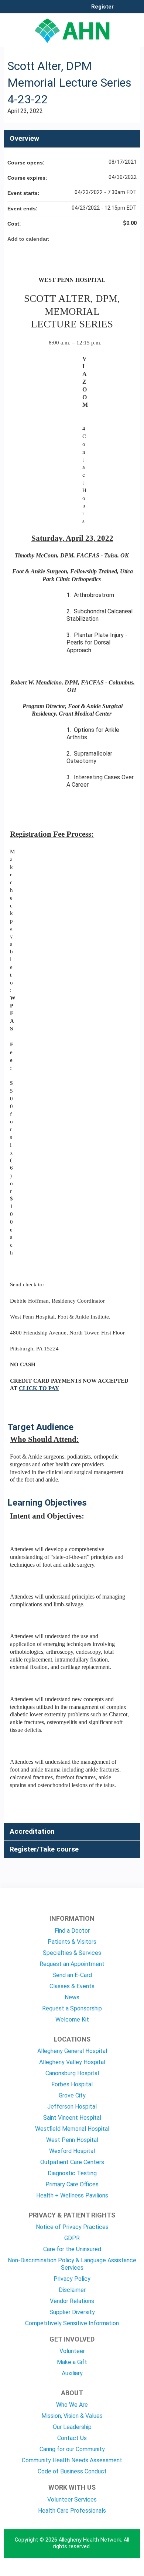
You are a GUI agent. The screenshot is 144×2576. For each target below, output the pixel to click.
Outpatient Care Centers (72, 2162)
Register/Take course (44, 1849)
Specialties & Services (72, 1953)
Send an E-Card (72, 1975)
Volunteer (72, 2351)
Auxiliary (72, 2373)
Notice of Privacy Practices (72, 2227)
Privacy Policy (72, 2279)
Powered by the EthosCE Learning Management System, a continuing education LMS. (114, 2571)
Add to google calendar (102, 239)
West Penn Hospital (72, 2140)
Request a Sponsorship (72, 2008)
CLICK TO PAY (39, 1388)
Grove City (72, 2095)
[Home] (72, 28)
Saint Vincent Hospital (72, 2118)
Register (102, 7)
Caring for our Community (72, 2449)
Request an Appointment (72, 1964)
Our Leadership (72, 2427)
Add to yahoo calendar (112, 239)
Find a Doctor (72, 1931)
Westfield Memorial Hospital (72, 2129)
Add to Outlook (131, 239)
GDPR (72, 2238)
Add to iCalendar (121, 239)
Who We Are (72, 2405)
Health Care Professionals (72, 2511)
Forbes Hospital (72, 2084)
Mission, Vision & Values (72, 2416)
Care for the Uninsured (72, 2249)
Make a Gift (72, 2362)
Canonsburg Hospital (72, 2073)
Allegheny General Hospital (72, 2051)
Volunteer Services (72, 2500)
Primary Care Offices (72, 2184)
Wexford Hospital (72, 2151)
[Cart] (122, 11)
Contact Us (72, 2438)
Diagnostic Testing (72, 2173)
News (72, 1997)
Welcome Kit (72, 2020)
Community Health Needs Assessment (72, 2460)
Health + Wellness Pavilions (72, 2195)
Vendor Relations (72, 2301)
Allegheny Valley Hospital (72, 2062)
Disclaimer (72, 2290)
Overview (24, 138)
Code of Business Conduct (72, 2471)
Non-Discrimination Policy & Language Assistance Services (72, 2264)
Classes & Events (72, 1986)
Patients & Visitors (72, 1942)
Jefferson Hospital (72, 2107)
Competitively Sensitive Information (72, 2323)
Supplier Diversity (72, 2312)
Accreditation (32, 1831)
